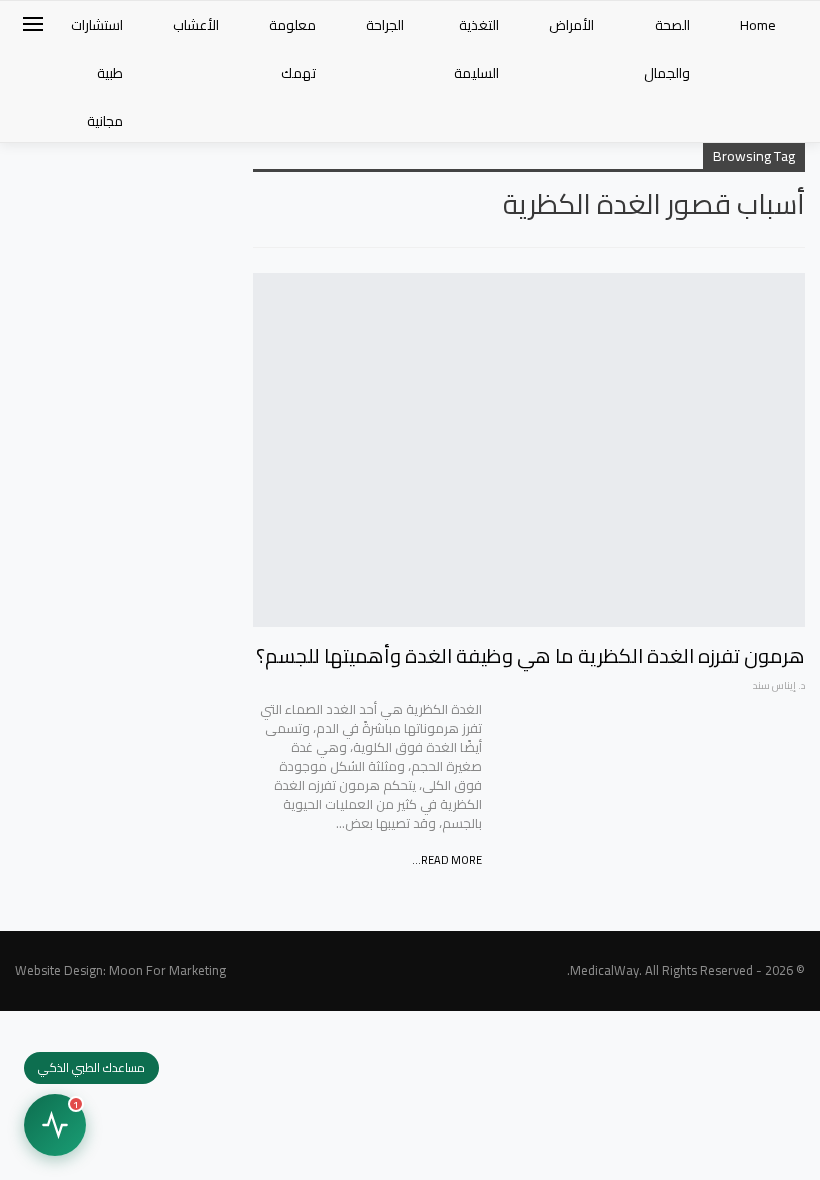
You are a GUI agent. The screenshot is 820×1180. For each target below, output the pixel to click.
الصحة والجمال (667, 49)
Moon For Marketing (167, 970)
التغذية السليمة (476, 49)
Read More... (447, 860)
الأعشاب (196, 25)
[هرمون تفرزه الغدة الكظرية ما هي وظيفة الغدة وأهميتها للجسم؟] (529, 449)
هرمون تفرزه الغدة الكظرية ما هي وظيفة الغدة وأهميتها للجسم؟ (530, 655)
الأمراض (571, 25)
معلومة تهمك (292, 49)
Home (758, 25)
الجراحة (385, 25)
